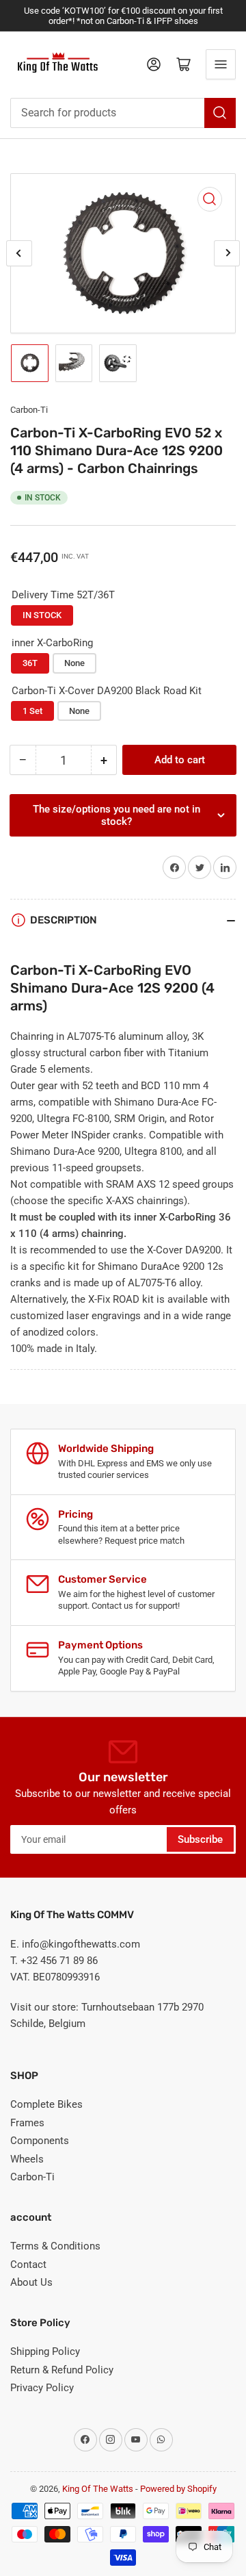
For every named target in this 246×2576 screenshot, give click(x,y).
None (74, 663)
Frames (27, 2123)
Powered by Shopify (178, 2489)
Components (40, 2141)
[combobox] (123, 113)
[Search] (220, 113)
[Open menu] (221, 64)
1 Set (32, 711)
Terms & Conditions (55, 2246)
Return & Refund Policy (62, 2370)
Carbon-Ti (29, 410)
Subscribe (200, 1839)
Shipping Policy (45, 2351)
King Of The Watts (98, 2489)
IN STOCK (42, 615)
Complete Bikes (46, 2104)
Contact (28, 2265)
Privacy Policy (42, 2388)
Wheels (27, 2159)
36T (30, 663)
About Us (31, 2282)
